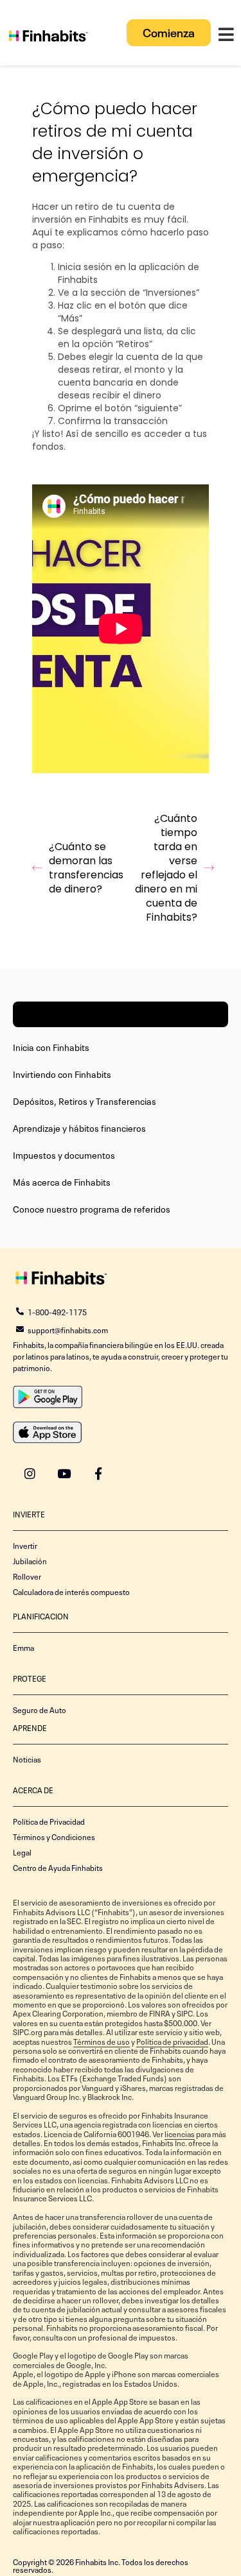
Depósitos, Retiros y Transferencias (85, 1100)
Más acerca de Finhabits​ (62, 1181)
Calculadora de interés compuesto (71, 1591)
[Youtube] (64, 1473)
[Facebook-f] (98, 1473)
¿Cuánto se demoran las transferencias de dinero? (85, 868)
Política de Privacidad (49, 1821)
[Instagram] (30, 1473)
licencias (180, 2133)
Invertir (25, 1545)
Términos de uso (102, 2041)
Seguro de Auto (40, 1709)
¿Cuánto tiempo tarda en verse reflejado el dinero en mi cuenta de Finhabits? (166, 868)
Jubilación (30, 1560)
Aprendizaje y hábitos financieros (79, 1127)
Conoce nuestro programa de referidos (92, 1208)
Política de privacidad (172, 2041)
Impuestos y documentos (64, 1154)
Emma (23, 1647)
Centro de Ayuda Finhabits (58, 1867)
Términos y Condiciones (54, 1836)
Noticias (27, 1759)
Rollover (27, 1576)
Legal (22, 1852)
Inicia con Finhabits (51, 1046)
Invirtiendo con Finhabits (62, 1073)
